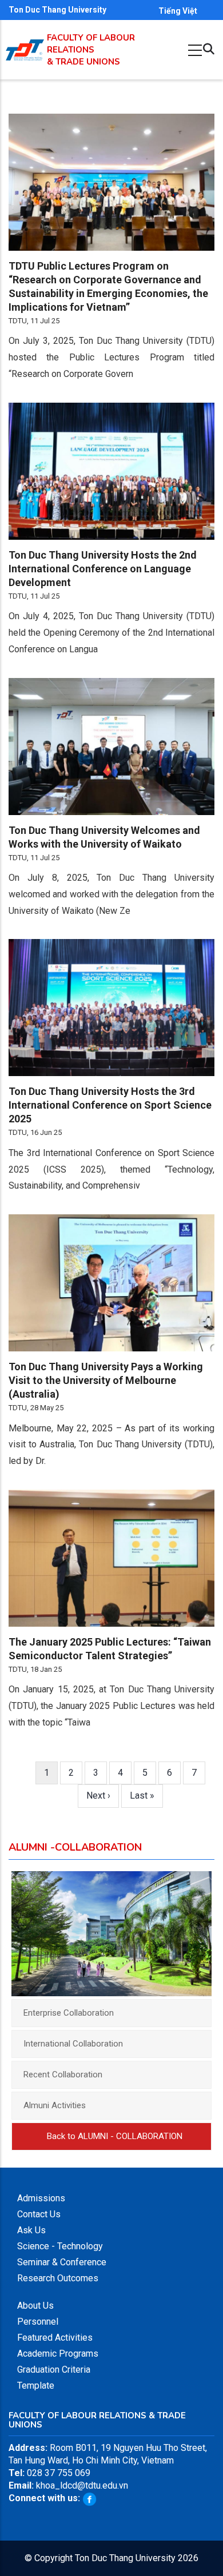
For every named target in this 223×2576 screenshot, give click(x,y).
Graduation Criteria (54, 2370)
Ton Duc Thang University (57, 10)
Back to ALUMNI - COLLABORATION (115, 2136)
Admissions (41, 2198)
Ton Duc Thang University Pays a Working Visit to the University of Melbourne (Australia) (106, 1380)
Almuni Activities (55, 2105)
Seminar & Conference (62, 2262)
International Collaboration (73, 2044)
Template (36, 2386)
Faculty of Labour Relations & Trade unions (91, 50)
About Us (35, 2306)
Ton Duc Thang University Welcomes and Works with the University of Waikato (104, 837)
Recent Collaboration (63, 2075)
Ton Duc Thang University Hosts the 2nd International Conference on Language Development (103, 569)
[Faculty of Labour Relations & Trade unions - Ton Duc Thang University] (25, 45)
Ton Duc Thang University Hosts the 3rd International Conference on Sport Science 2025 (110, 1105)
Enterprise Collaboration (69, 2013)
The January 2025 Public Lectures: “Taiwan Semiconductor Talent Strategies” (110, 1649)
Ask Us (31, 2230)
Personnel (38, 2322)
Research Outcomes (58, 2278)
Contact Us (39, 2214)
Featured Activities (55, 2338)
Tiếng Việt (178, 11)
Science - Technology (60, 2246)
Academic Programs (58, 2354)
